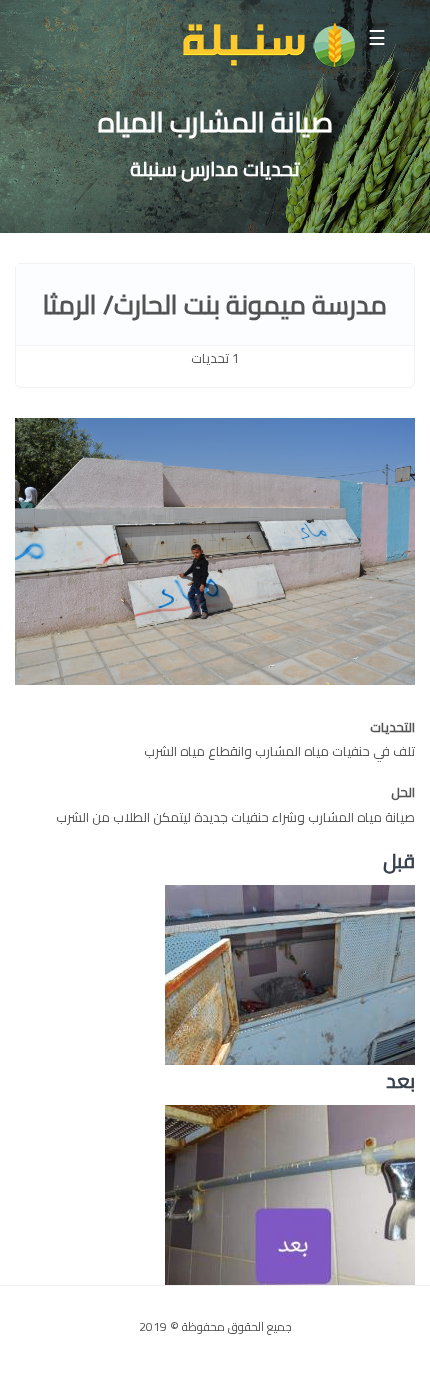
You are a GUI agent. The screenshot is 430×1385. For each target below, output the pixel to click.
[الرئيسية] (268, 45)
